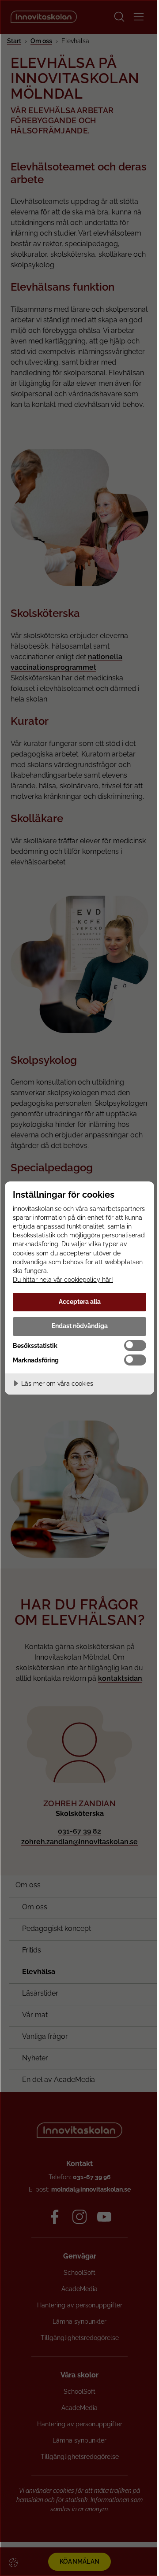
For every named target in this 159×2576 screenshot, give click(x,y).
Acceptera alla (80, 1301)
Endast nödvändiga (80, 1326)
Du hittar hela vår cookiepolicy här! (63, 1279)
